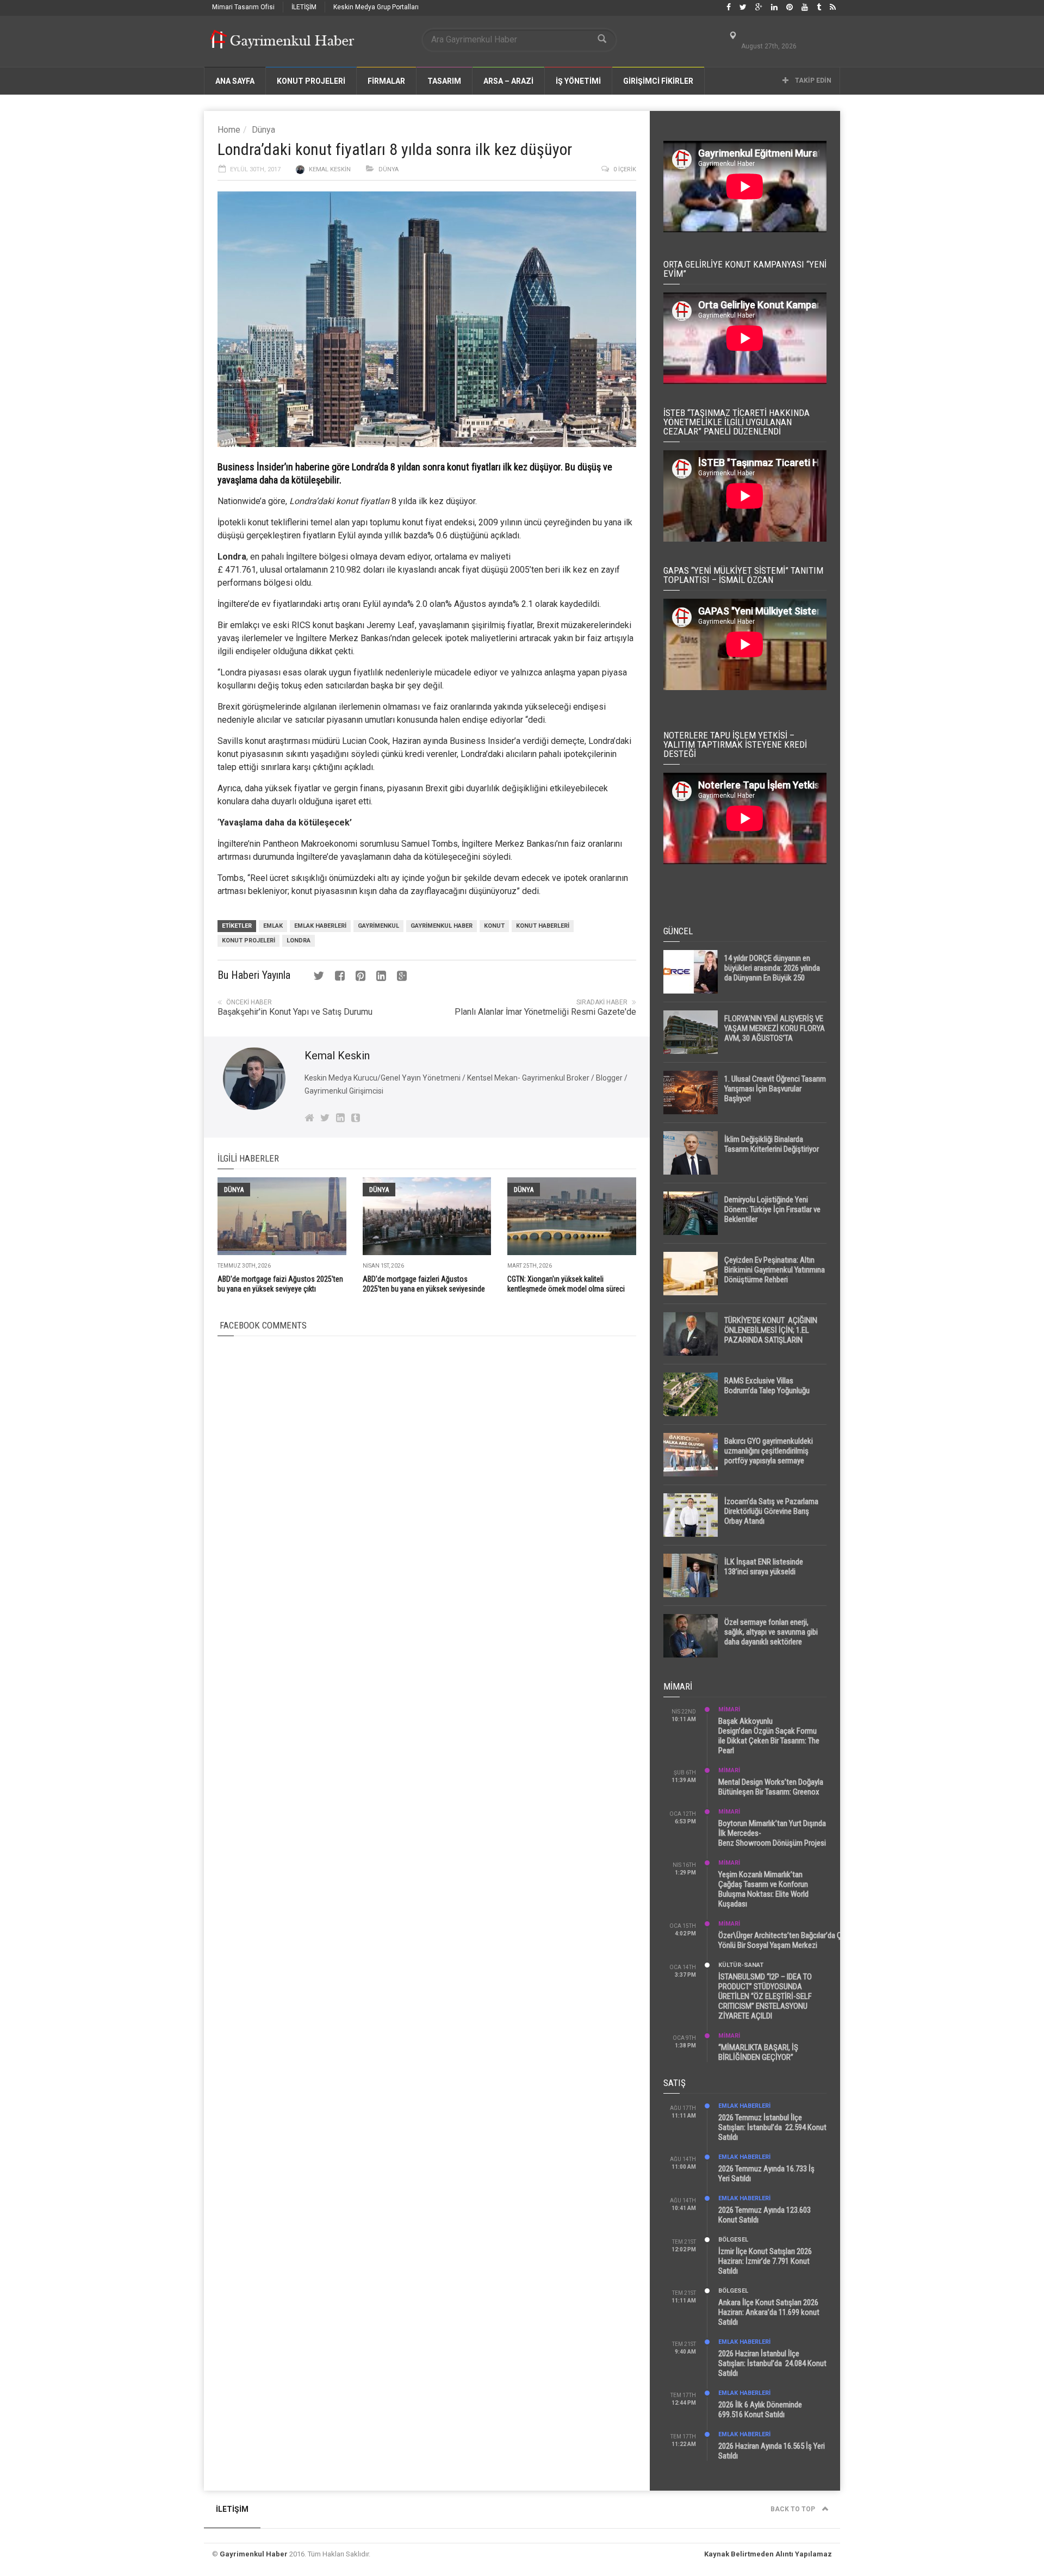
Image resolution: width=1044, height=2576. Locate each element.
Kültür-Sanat (741, 1965)
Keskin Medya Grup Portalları (376, 7)
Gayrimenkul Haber (254, 2554)
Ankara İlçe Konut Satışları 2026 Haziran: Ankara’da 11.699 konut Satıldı (769, 2312)
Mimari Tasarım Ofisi (243, 7)
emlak (273, 926)
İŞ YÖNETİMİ (578, 81)
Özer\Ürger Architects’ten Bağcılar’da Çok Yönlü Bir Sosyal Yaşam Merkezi (784, 1940)
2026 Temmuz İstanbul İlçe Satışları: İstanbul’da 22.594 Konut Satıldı (772, 2127)
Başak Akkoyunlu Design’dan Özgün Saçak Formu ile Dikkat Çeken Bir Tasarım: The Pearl (769, 1736)
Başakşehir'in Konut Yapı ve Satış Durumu (295, 1012)
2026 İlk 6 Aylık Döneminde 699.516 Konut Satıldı (760, 2410)
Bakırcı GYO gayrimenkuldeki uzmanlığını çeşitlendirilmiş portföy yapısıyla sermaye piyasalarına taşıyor (769, 1456)
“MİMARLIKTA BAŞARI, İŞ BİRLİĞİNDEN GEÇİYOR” (758, 2052)
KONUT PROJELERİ (311, 81)
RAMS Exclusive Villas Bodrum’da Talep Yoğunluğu (767, 1386)
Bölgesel (733, 2240)
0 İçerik (625, 169)
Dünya (263, 130)
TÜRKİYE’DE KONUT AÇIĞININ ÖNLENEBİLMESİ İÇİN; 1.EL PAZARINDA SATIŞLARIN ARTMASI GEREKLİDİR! (771, 1335)
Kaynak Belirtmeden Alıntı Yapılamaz (768, 2554)
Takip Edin (812, 80)
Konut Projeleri (248, 941)
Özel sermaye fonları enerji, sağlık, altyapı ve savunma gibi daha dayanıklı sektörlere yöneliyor (771, 1637)
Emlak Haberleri (320, 926)
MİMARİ (729, 1709)
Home (229, 130)
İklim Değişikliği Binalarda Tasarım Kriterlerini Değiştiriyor (772, 1144)
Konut (494, 926)
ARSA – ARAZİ (508, 81)
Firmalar (386, 81)
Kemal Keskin (330, 169)
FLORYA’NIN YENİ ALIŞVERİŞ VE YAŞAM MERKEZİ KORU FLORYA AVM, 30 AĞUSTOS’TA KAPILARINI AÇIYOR (775, 1033)
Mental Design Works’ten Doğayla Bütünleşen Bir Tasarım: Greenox (771, 1787)
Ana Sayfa (235, 81)
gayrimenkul (378, 926)
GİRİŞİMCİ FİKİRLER (658, 81)
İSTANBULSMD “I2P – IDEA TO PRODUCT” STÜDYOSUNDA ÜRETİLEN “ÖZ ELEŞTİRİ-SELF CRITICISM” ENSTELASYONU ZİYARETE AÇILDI (765, 1996)
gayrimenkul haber (442, 926)
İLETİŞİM (304, 7)
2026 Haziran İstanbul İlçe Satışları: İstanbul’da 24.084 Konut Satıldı (772, 2363)
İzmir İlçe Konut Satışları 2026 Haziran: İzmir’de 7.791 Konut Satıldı (765, 2261)
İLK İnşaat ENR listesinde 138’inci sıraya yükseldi (764, 1567)
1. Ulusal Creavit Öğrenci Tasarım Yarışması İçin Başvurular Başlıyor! (775, 1089)
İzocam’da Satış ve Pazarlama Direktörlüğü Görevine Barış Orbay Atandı (771, 1511)
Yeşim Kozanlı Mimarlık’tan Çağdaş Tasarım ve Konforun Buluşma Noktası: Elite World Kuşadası (763, 1889)
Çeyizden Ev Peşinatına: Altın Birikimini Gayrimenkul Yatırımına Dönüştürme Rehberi (775, 1270)
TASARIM (444, 81)
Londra (299, 941)
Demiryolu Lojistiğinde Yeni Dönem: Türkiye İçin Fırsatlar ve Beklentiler (772, 1209)
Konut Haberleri (543, 926)
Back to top (794, 2509)
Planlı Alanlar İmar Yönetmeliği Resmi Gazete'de (545, 1012)
